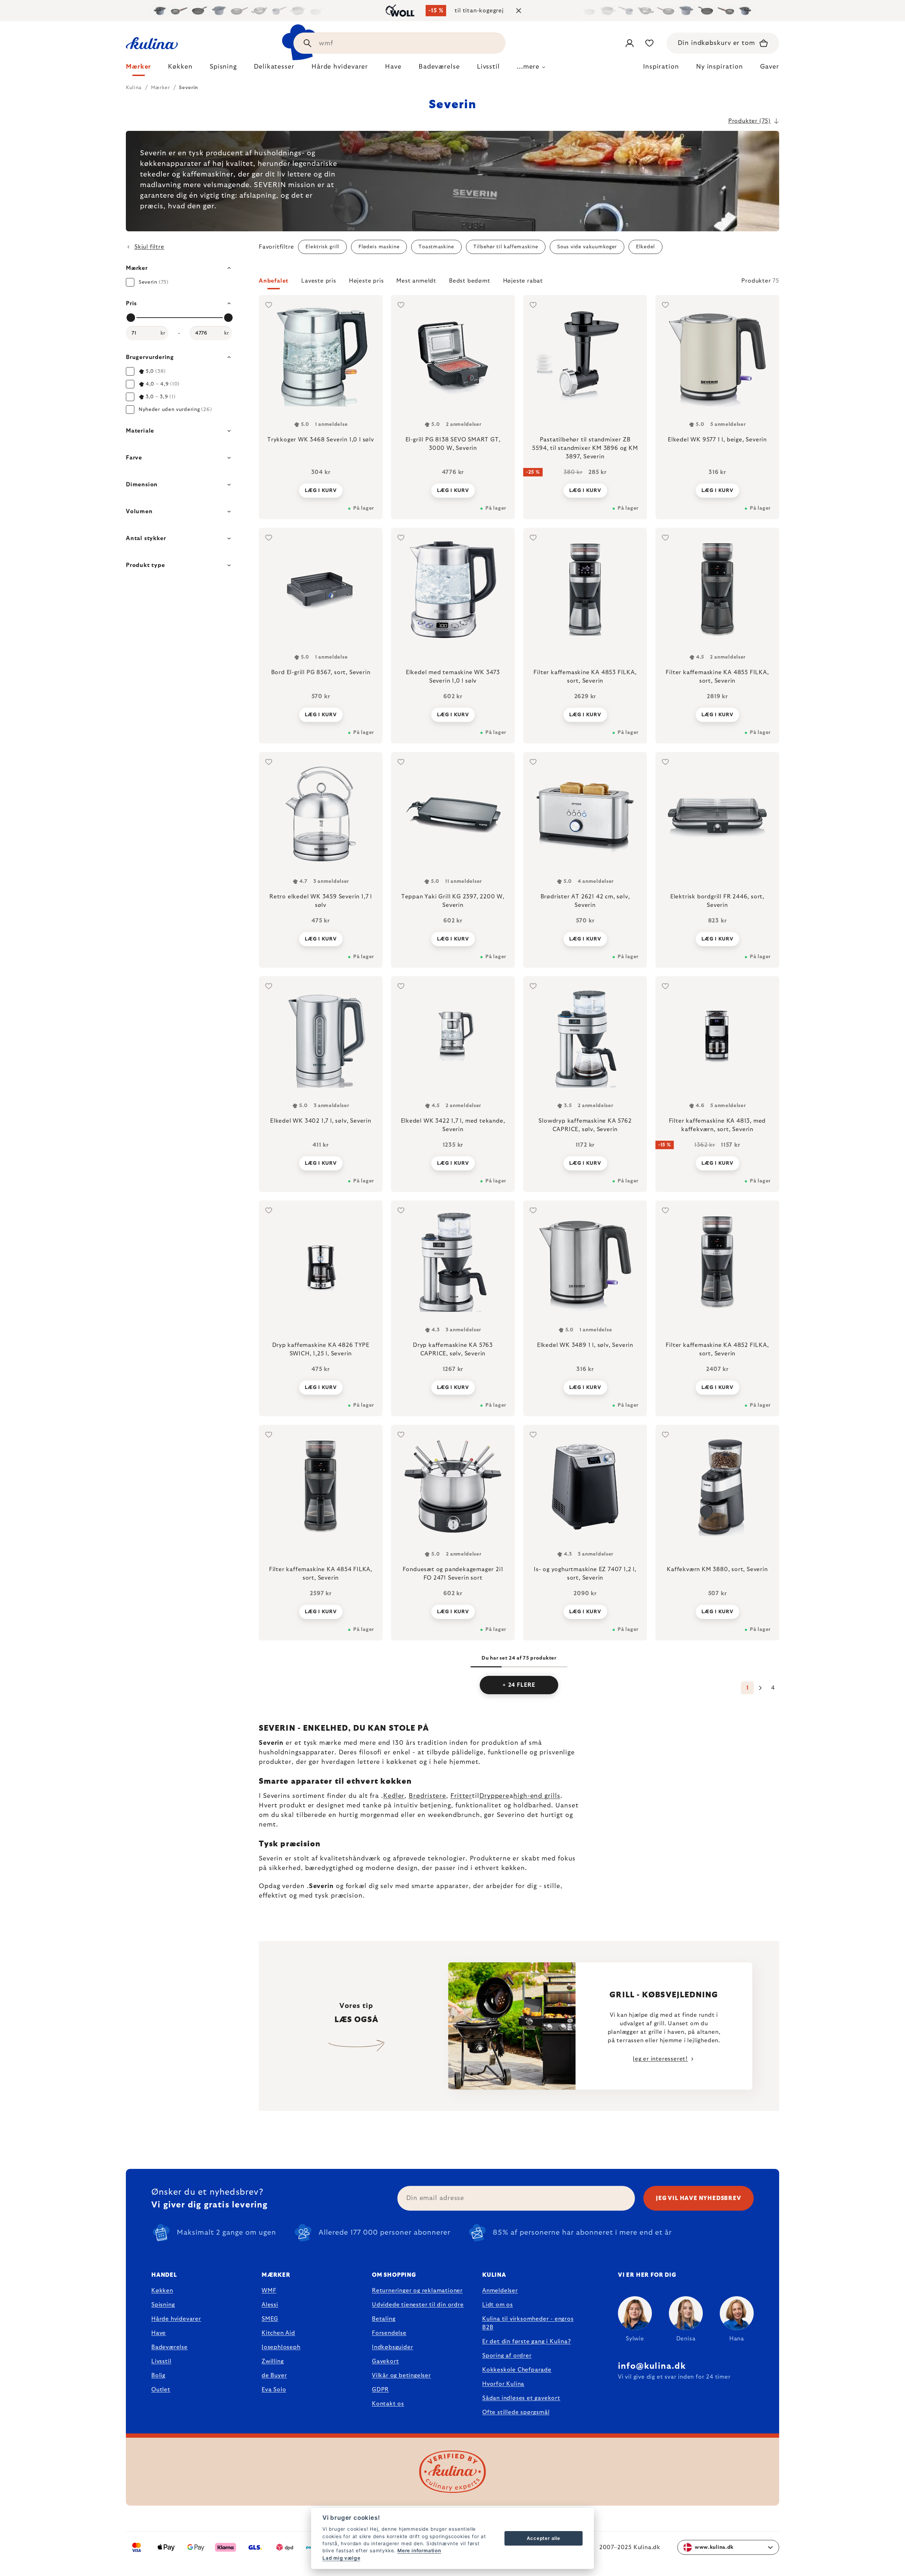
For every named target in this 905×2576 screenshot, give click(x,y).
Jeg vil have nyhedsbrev (698, 2198)
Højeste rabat (523, 281)
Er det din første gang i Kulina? (527, 2341)
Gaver (770, 67)
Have (159, 2333)
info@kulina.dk (652, 2366)
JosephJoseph (281, 2347)
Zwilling (273, 2361)
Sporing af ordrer (507, 2356)
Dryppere (494, 1796)
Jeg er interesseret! (660, 2059)
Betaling (384, 2319)
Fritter (461, 1796)
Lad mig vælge (341, 2558)
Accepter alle (543, 2538)
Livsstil (161, 2361)
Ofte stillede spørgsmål (516, 2412)
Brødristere (427, 1796)
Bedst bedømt (470, 281)
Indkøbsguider (392, 2347)
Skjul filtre (149, 247)
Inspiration (661, 67)
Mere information (419, 2551)
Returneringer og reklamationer (417, 2291)
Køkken (162, 2291)
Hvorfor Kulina (503, 2384)
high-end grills (537, 1796)
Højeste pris (366, 281)
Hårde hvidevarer (176, 2319)
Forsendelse (389, 2333)
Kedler (394, 1796)
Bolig (158, 2375)
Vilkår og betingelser (401, 2375)
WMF (269, 2291)
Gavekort (385, 2361)
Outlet (161, 2390)
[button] (519, 283)
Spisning (163, 2305)
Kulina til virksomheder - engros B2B (528, 2323)
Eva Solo (274, 2390)
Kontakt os (388, 2404)
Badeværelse (170, 2347)
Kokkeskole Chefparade (517, 2370)
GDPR (380, 2390)
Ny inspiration (720, 67)
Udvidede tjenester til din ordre (418, 2305)
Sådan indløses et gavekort (521, 2398)
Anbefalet (274, 281)
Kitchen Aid (278, 2333)
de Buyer (274, 2375)
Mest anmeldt (416, 281)
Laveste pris (319, 281)
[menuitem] (138, 69)
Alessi (270, 2305)
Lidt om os (498, 2305)
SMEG (270, 2319)
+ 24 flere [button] (519, 1685)
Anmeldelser (500, 2291)
